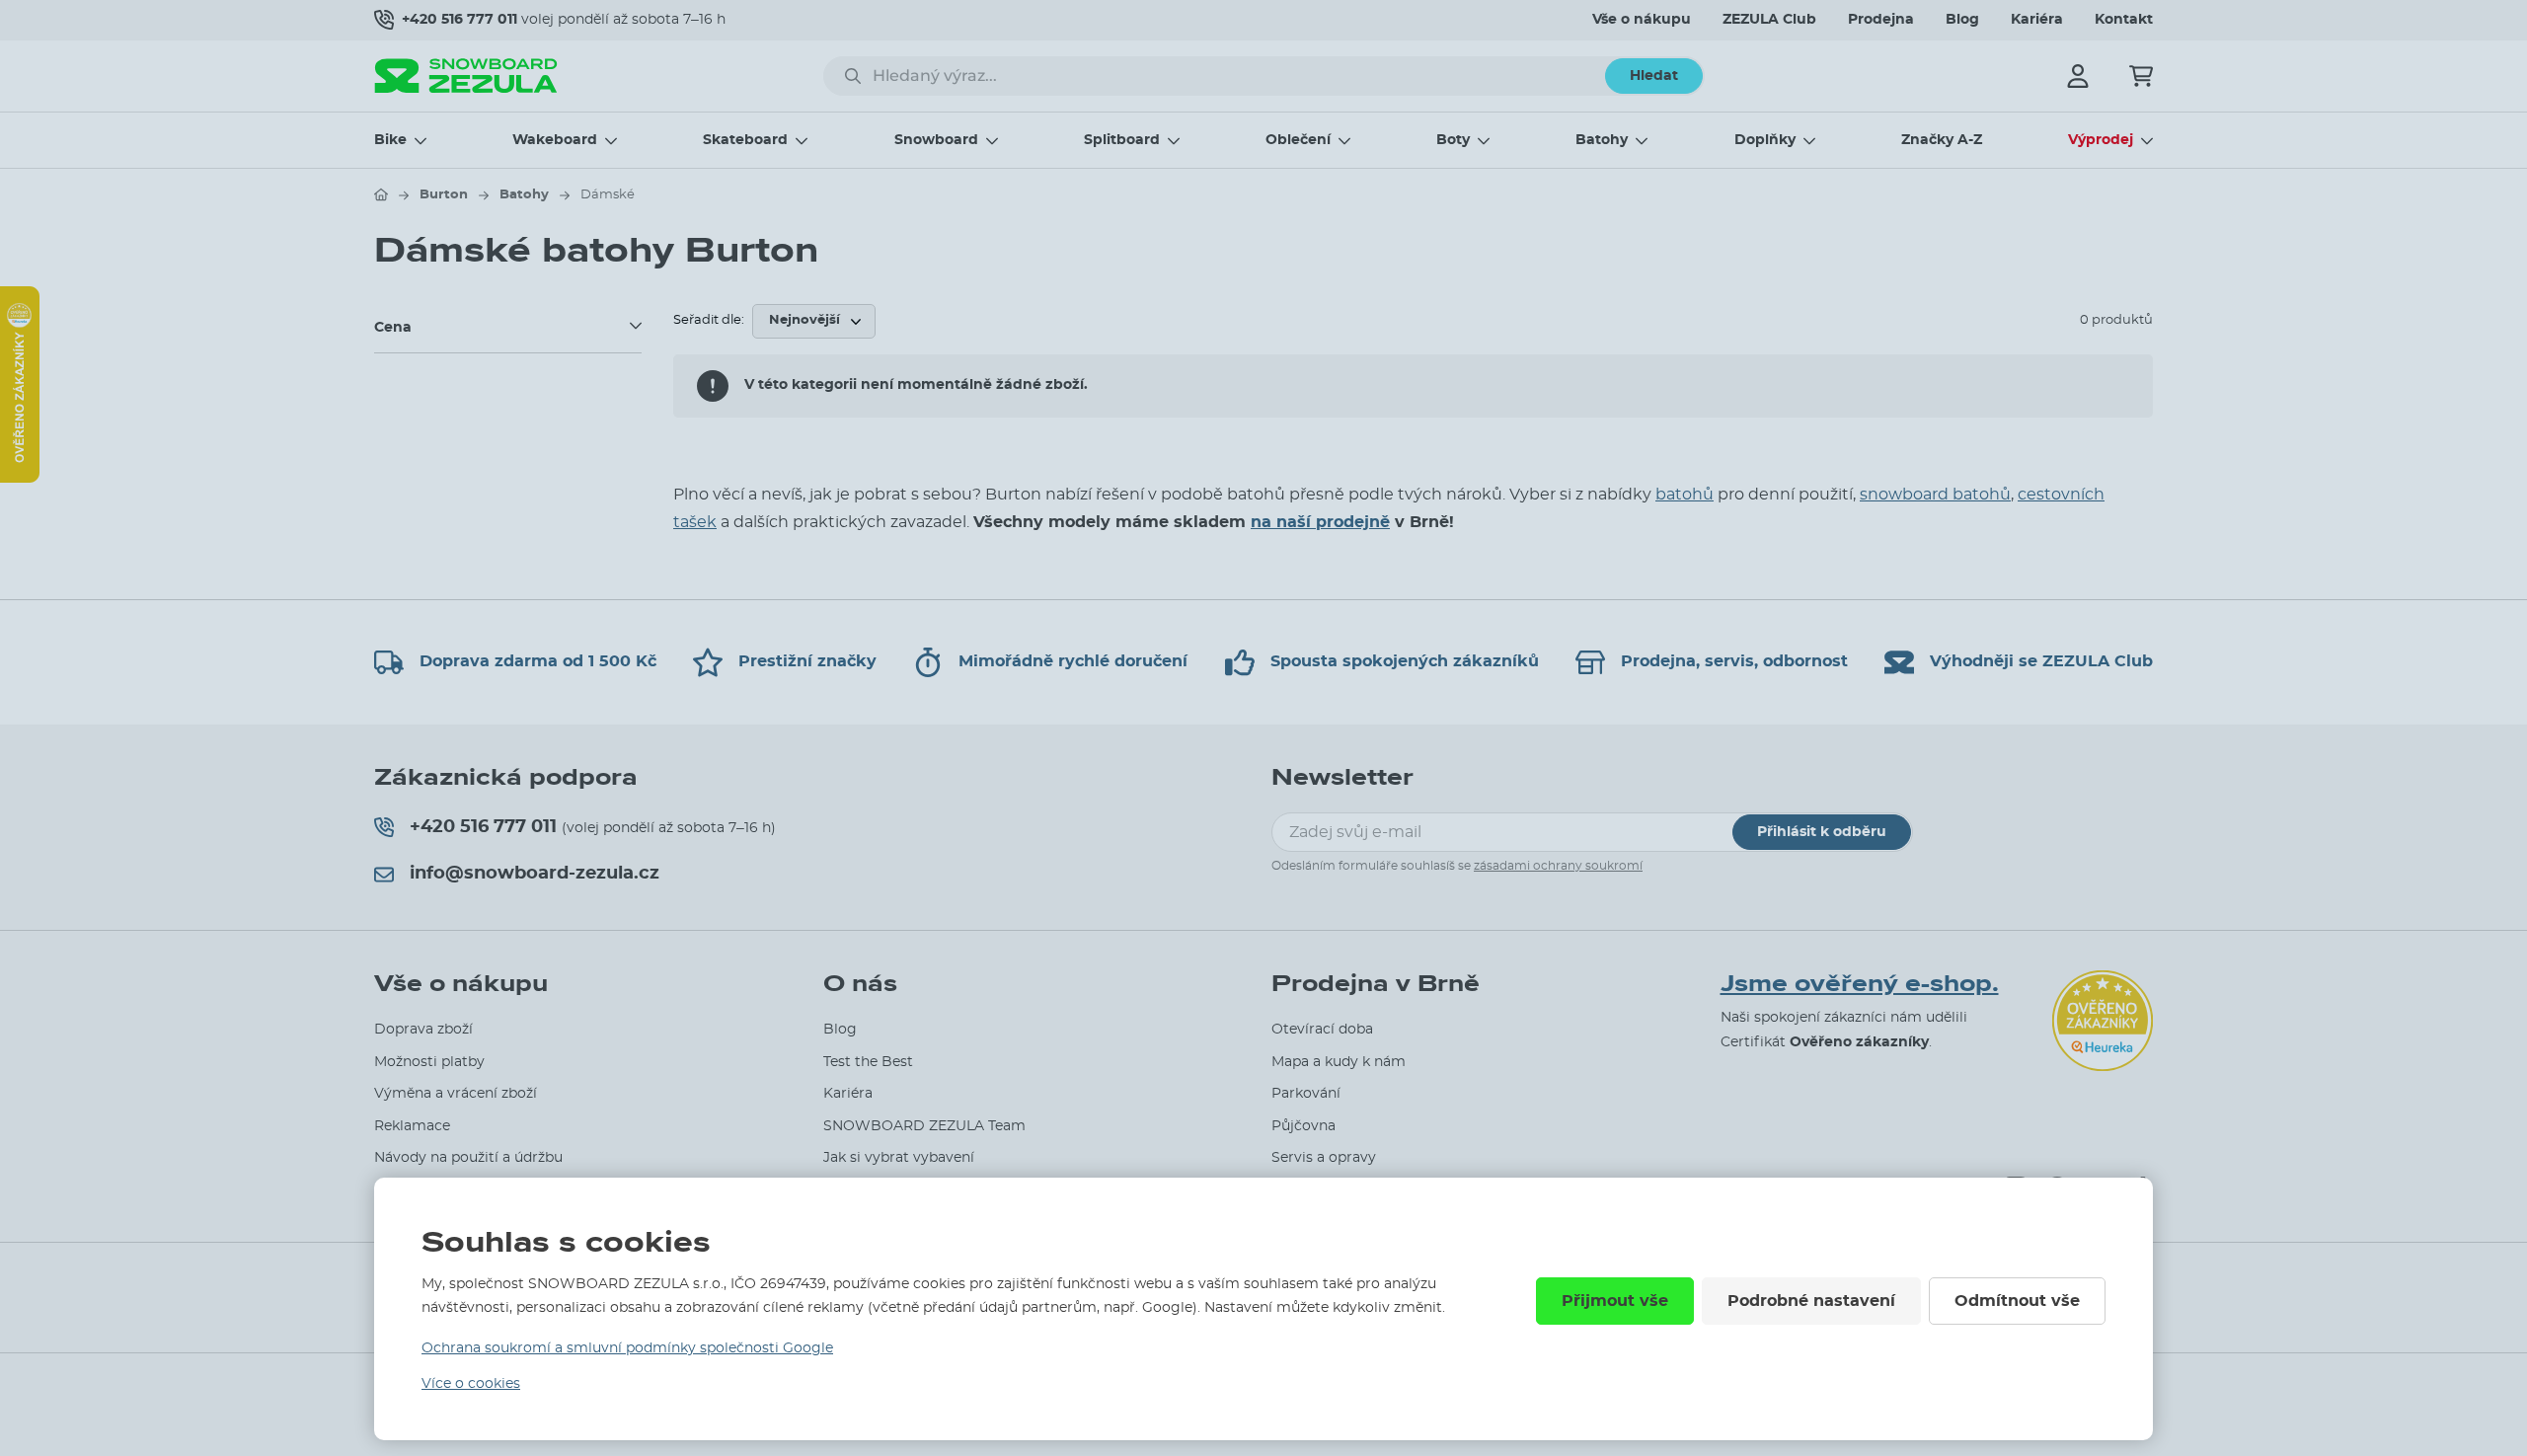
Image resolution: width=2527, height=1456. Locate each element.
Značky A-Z (1942, 140)
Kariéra (2037, 20)
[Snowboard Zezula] (466, 76)
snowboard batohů (1935, 495)
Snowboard (936, 140)
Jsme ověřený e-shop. (1860, 984)
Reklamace (412, 1126)
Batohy (1602, 140)
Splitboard (1122, 140)
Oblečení (1298, 140)
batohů (1685, 495)
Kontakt (2124, 20)
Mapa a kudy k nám (1339, 1062)
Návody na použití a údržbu (468, 1158)
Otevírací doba (1322, 1030)
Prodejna (1881, 20)
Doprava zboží (423, 1030)
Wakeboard (555, 140)
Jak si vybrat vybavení (899, 1158)
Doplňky (1765, 140)
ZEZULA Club (1769, 20)
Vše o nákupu (1642, 20)
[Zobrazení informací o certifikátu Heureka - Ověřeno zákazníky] (20, 478)
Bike (390, 140)
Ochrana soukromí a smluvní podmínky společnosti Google (627, 1348)
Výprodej (2101, 140)
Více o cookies (471, 1384)
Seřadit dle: (709, 320)
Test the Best (868, 1062)
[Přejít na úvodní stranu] (381, 194)
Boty (1453, 140)
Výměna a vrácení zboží (456, 1094)
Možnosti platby (429, 1062)
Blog (1962, 20)
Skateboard (745, 140)
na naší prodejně (1320, 522)
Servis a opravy (1324, 1158)
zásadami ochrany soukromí (1558, 866)
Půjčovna (1303, 1126)
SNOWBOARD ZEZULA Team (924, 1126)
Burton (444, 195)
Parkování (1306, 1094)
